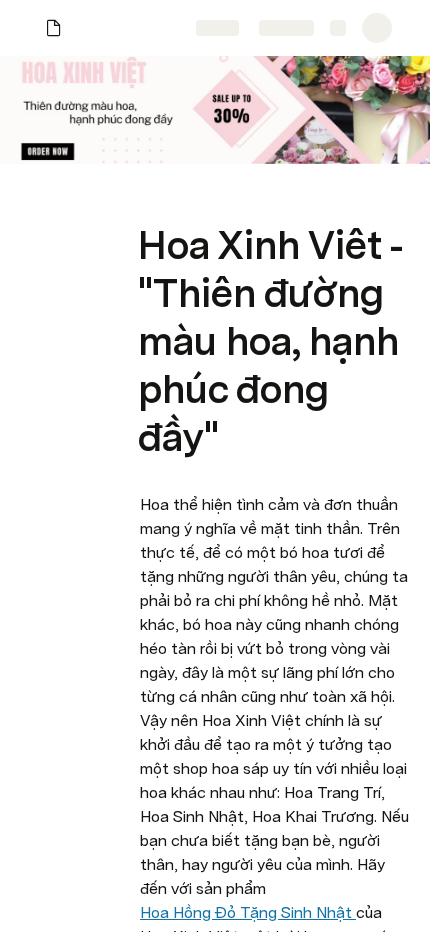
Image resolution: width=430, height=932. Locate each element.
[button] (151, 200)
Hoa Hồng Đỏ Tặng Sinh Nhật (248, 912)
